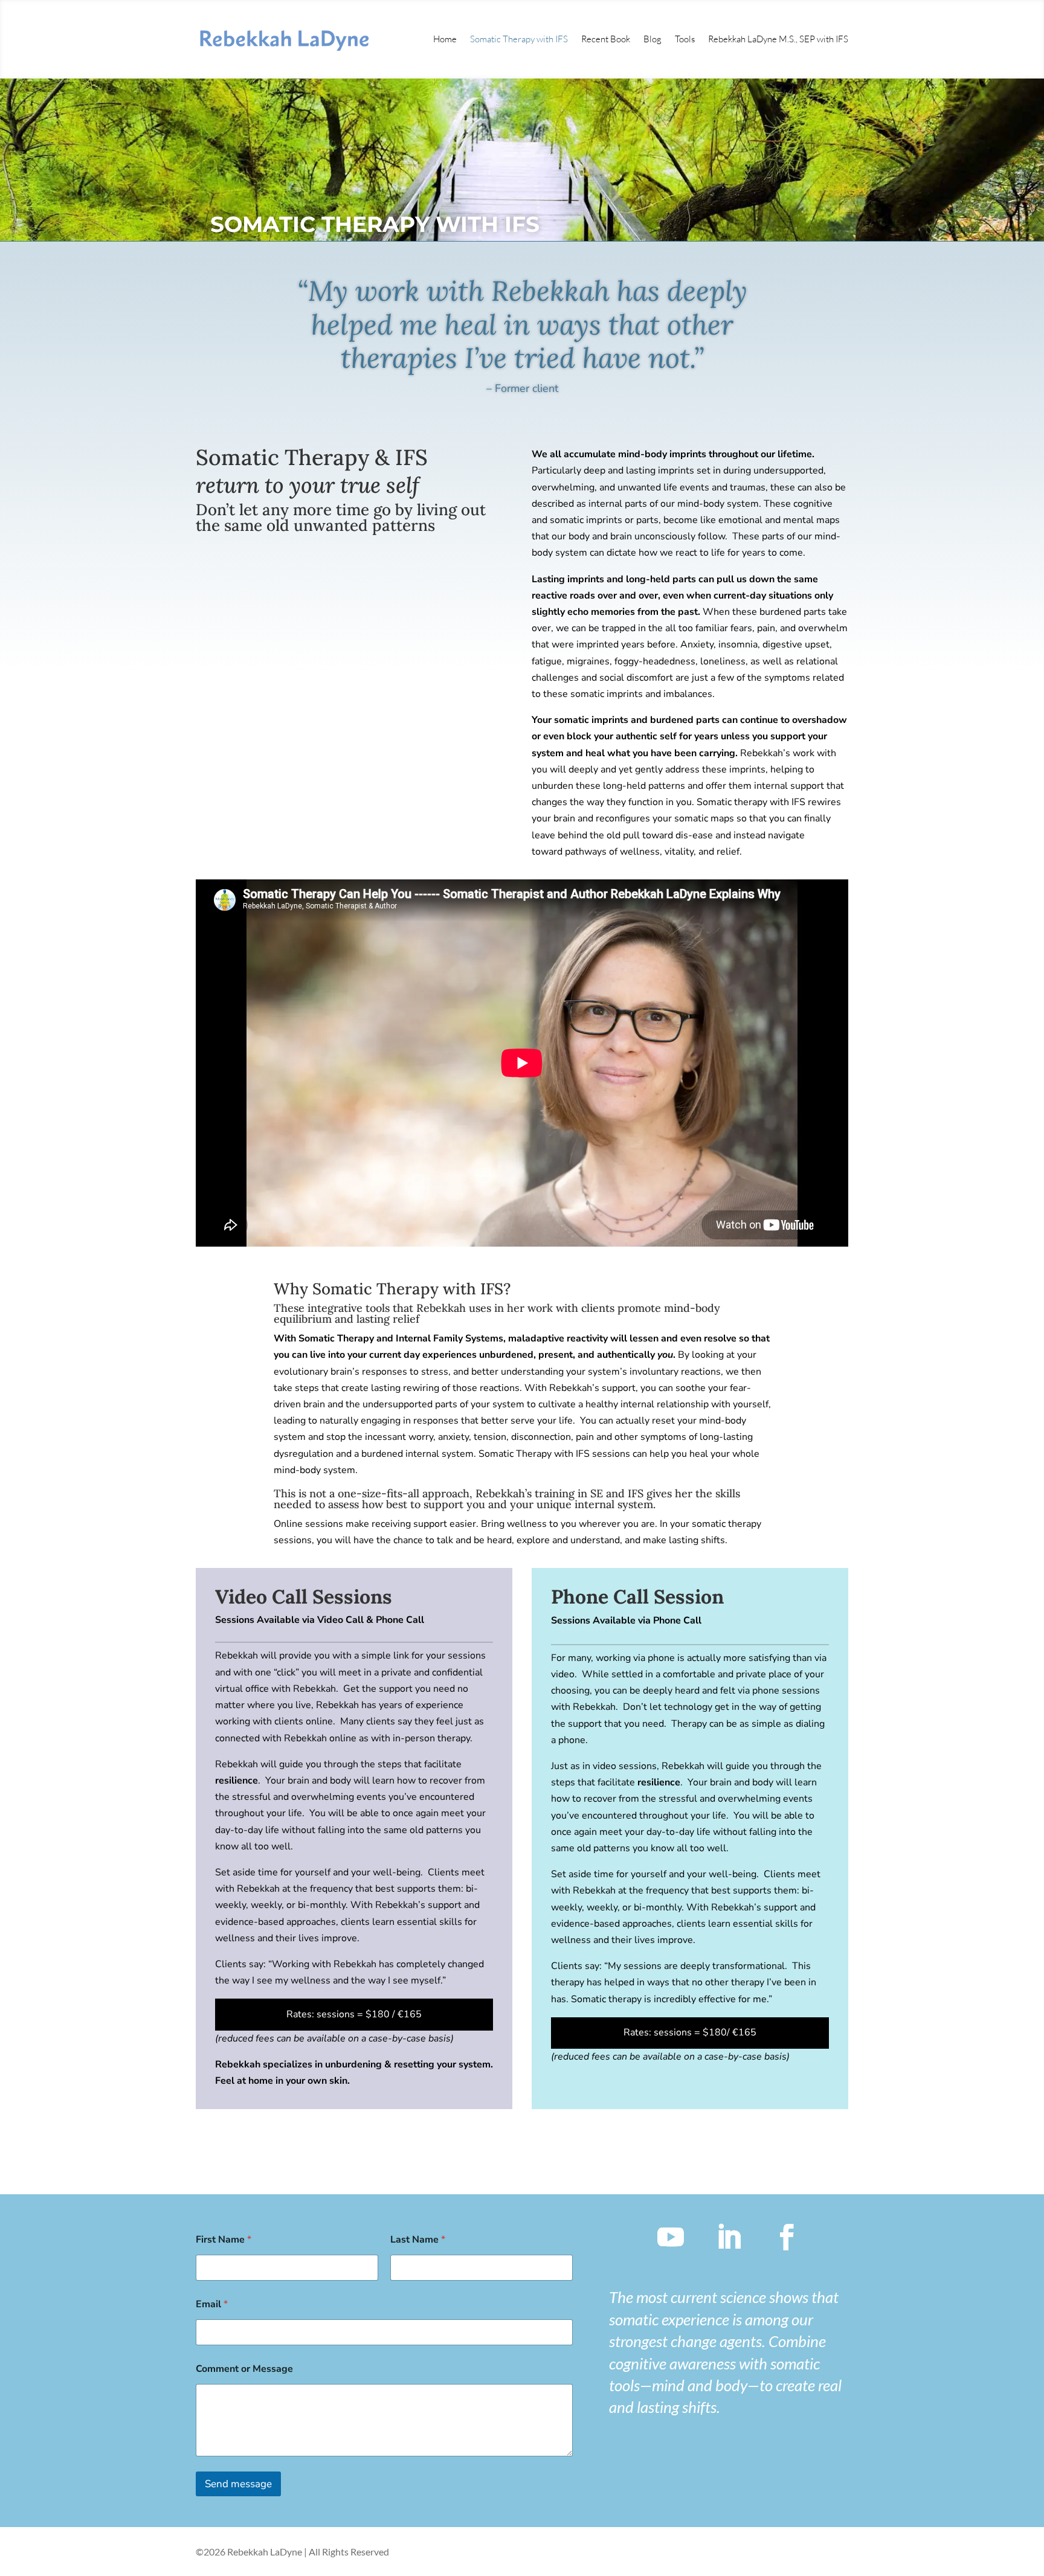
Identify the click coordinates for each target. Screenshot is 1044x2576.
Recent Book (606, 39)
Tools (685, 39)
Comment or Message (244, 2369)
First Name (224, 2240)
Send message (238, 2484)
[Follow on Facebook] (787, 2237)
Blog (652, 39)
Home (445, 39)
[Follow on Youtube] (671, 2237)
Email (212, 2305)
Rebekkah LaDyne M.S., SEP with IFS (778, 39)
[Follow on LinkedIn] (729, 2237)
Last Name (418, 2240)
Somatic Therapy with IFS (519, 39)
